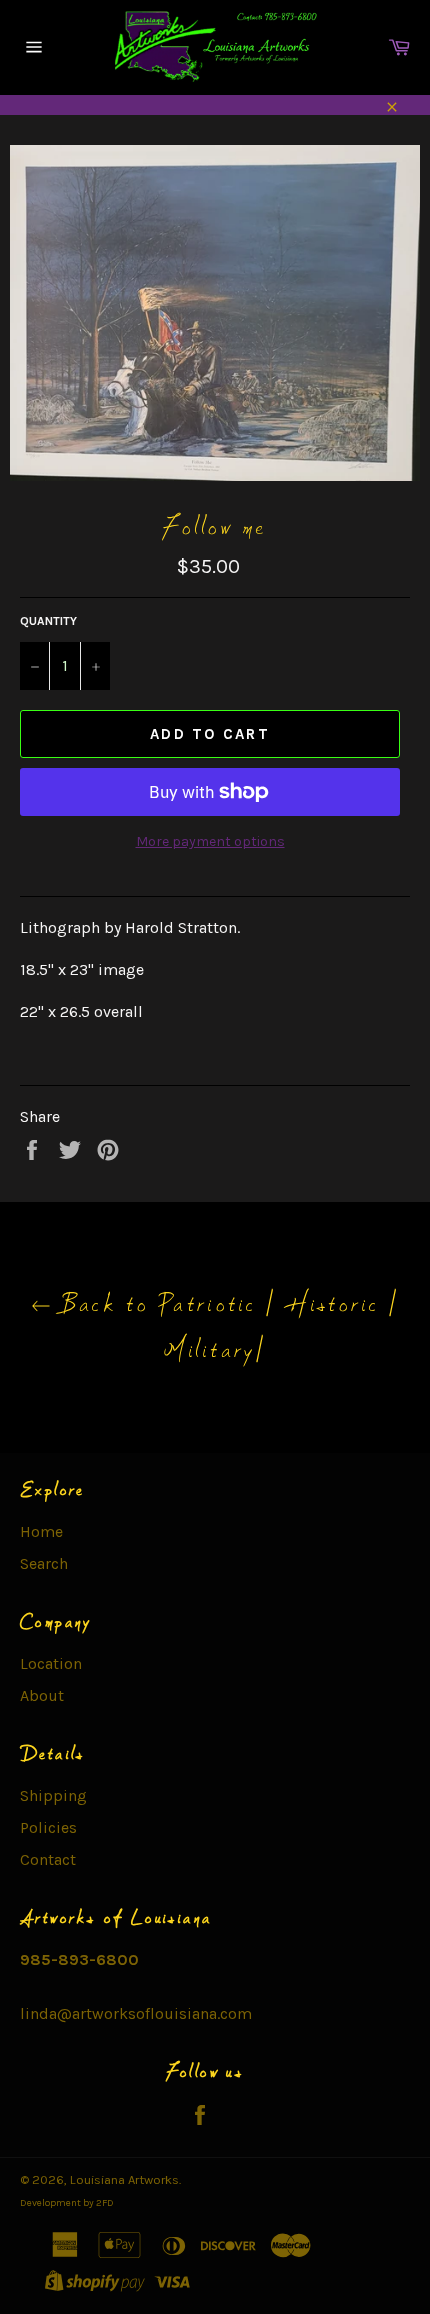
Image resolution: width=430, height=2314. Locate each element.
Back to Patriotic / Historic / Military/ (225, 1326)
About (42, 1695)
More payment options (210, 841)
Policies (48, 1827)
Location (51, 1663)
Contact (48, 1859)
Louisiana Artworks (124, 2179)
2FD (105, 2203)
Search (44, 1563)
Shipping (53, 1795)
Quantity (48, 621)
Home (41, 1531)
